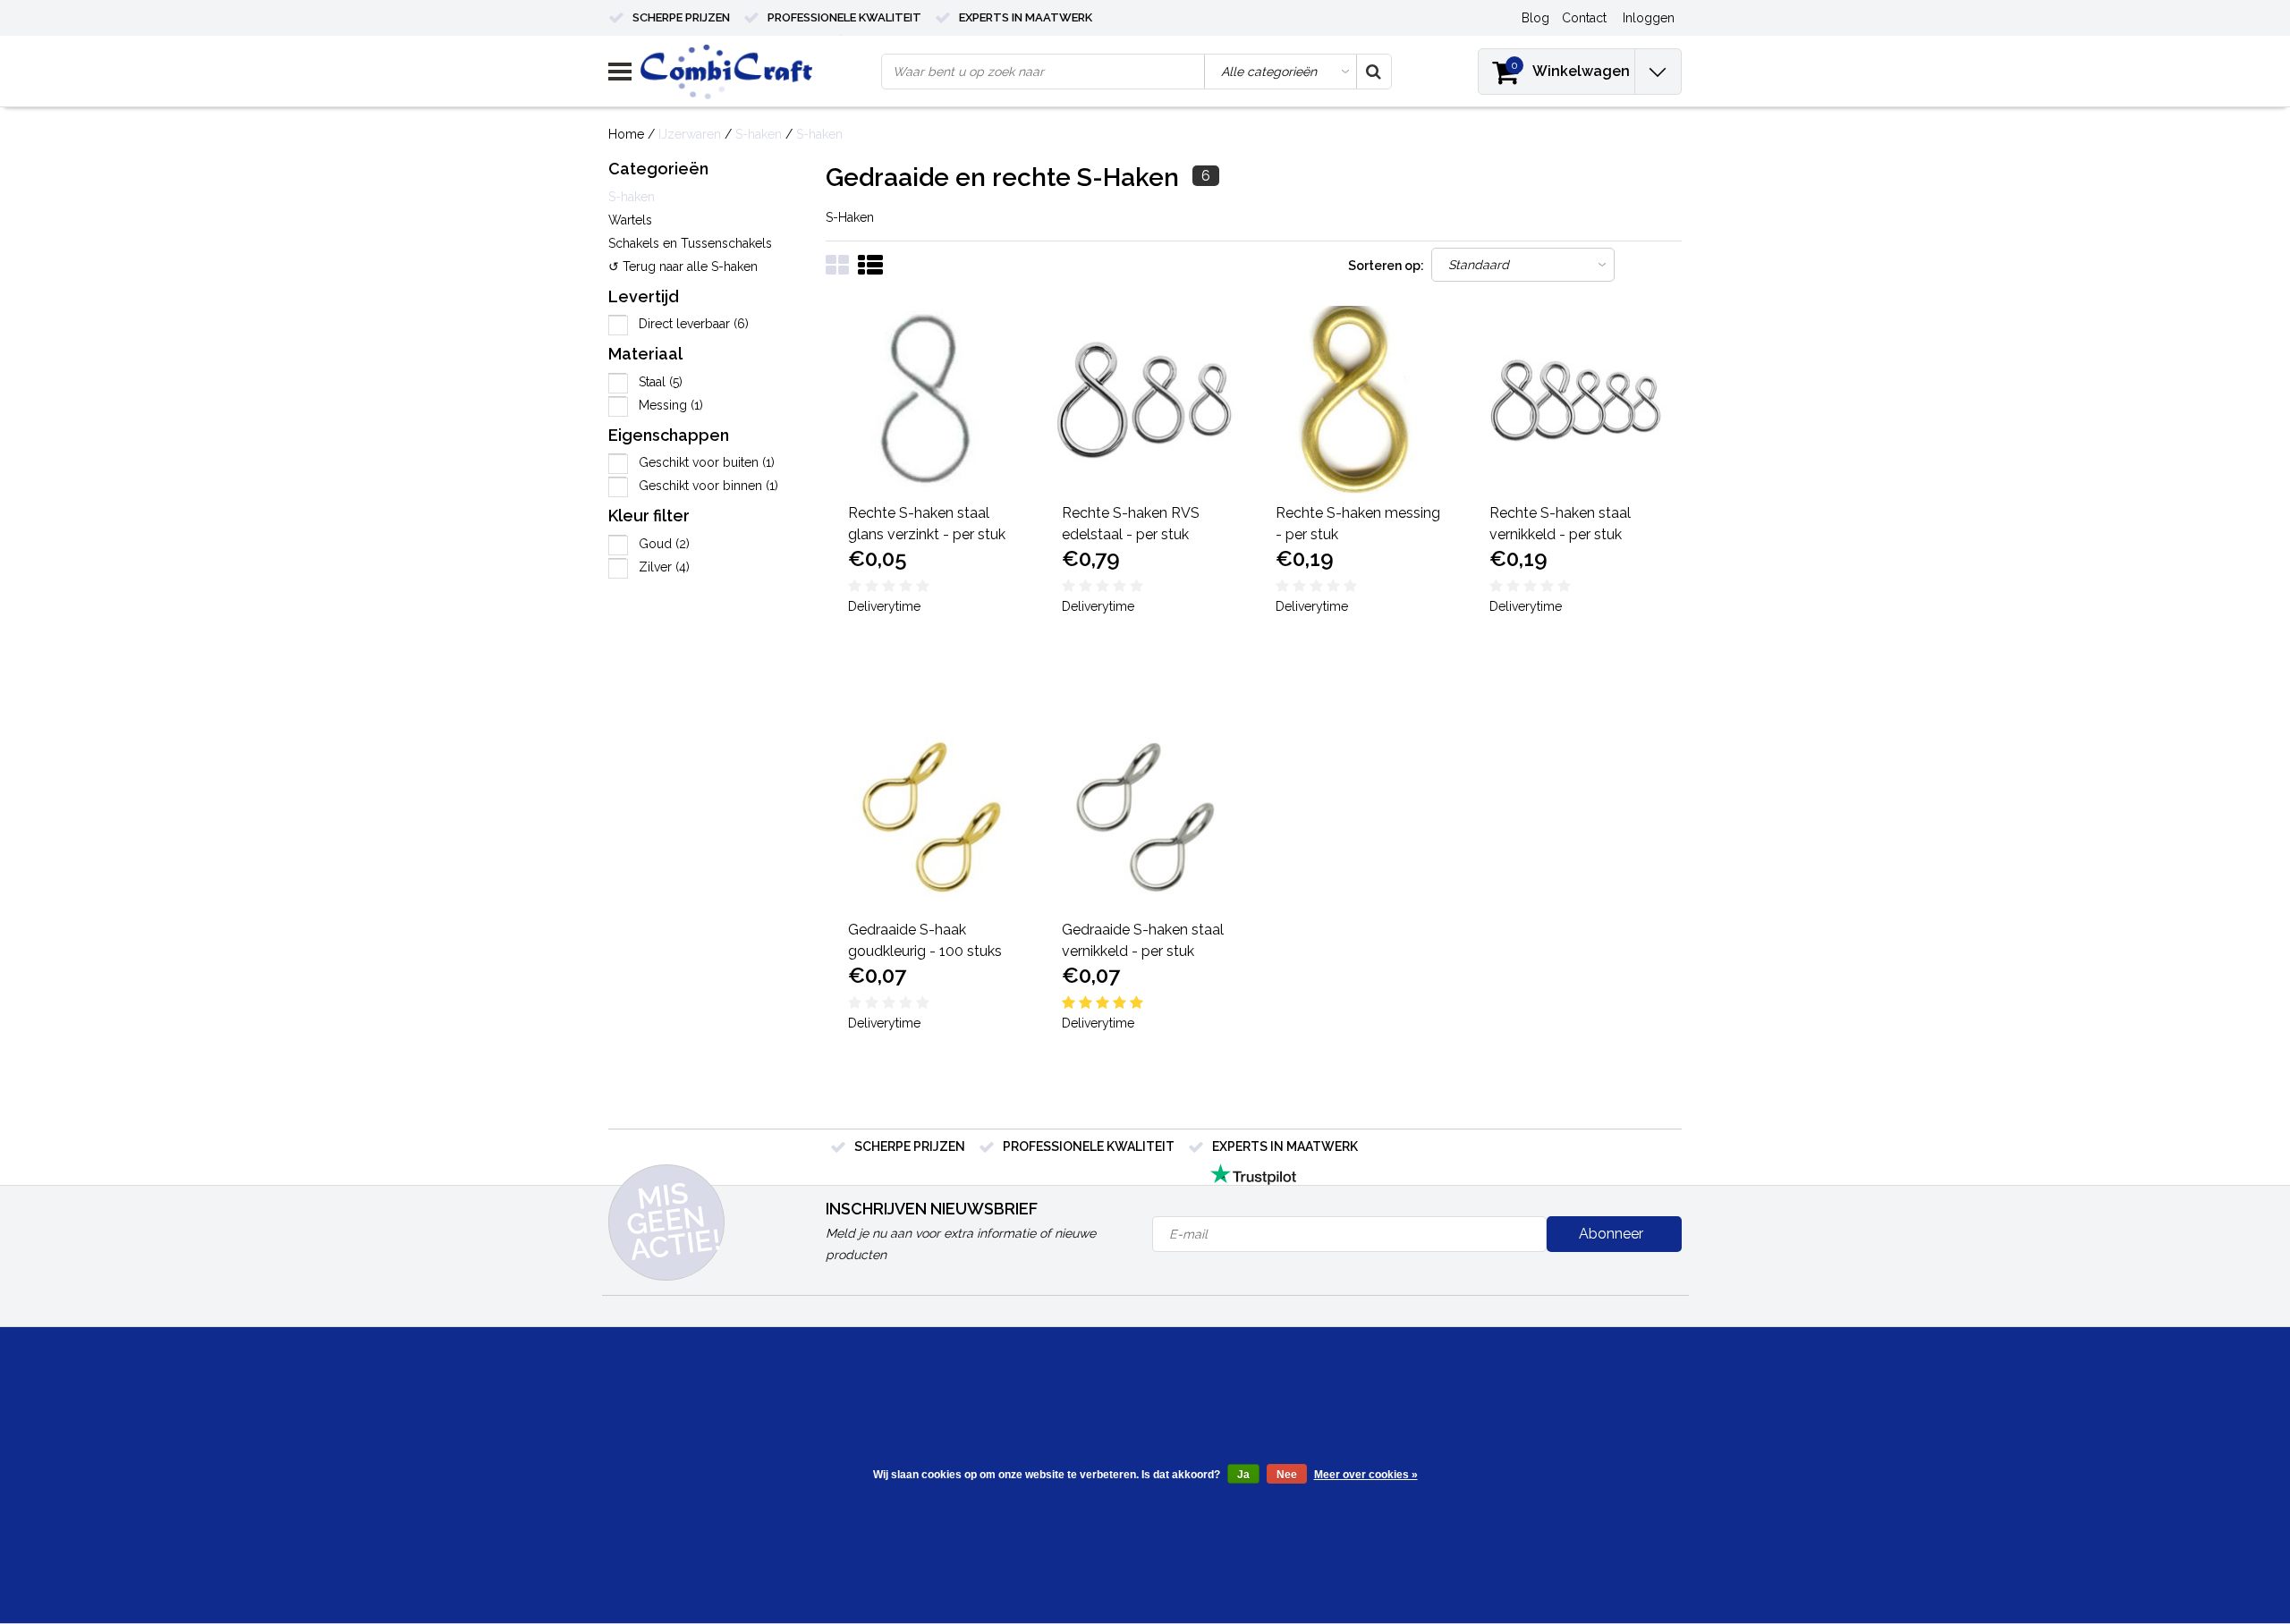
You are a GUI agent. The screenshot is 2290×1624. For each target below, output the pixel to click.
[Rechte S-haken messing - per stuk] (1361, 400)
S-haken (759, 134)
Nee (1287, 1475)
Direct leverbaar (694, 324)
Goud (664, 544)
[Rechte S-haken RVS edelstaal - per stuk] (1147, 400)
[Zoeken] (1373, 72)
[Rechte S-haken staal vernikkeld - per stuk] (1574, 400)
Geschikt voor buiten (707, 462)
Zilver (664, 567)
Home (626, 134)
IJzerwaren (690, 134)
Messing (671, 405)
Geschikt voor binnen (708, 486)
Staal (661, 382)
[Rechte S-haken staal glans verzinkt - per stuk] (933, 400)
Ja (1243, 1475)
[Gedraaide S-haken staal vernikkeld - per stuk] (1147, 816)
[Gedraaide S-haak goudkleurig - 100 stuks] (933, 816)
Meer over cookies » (1366, 1475)
